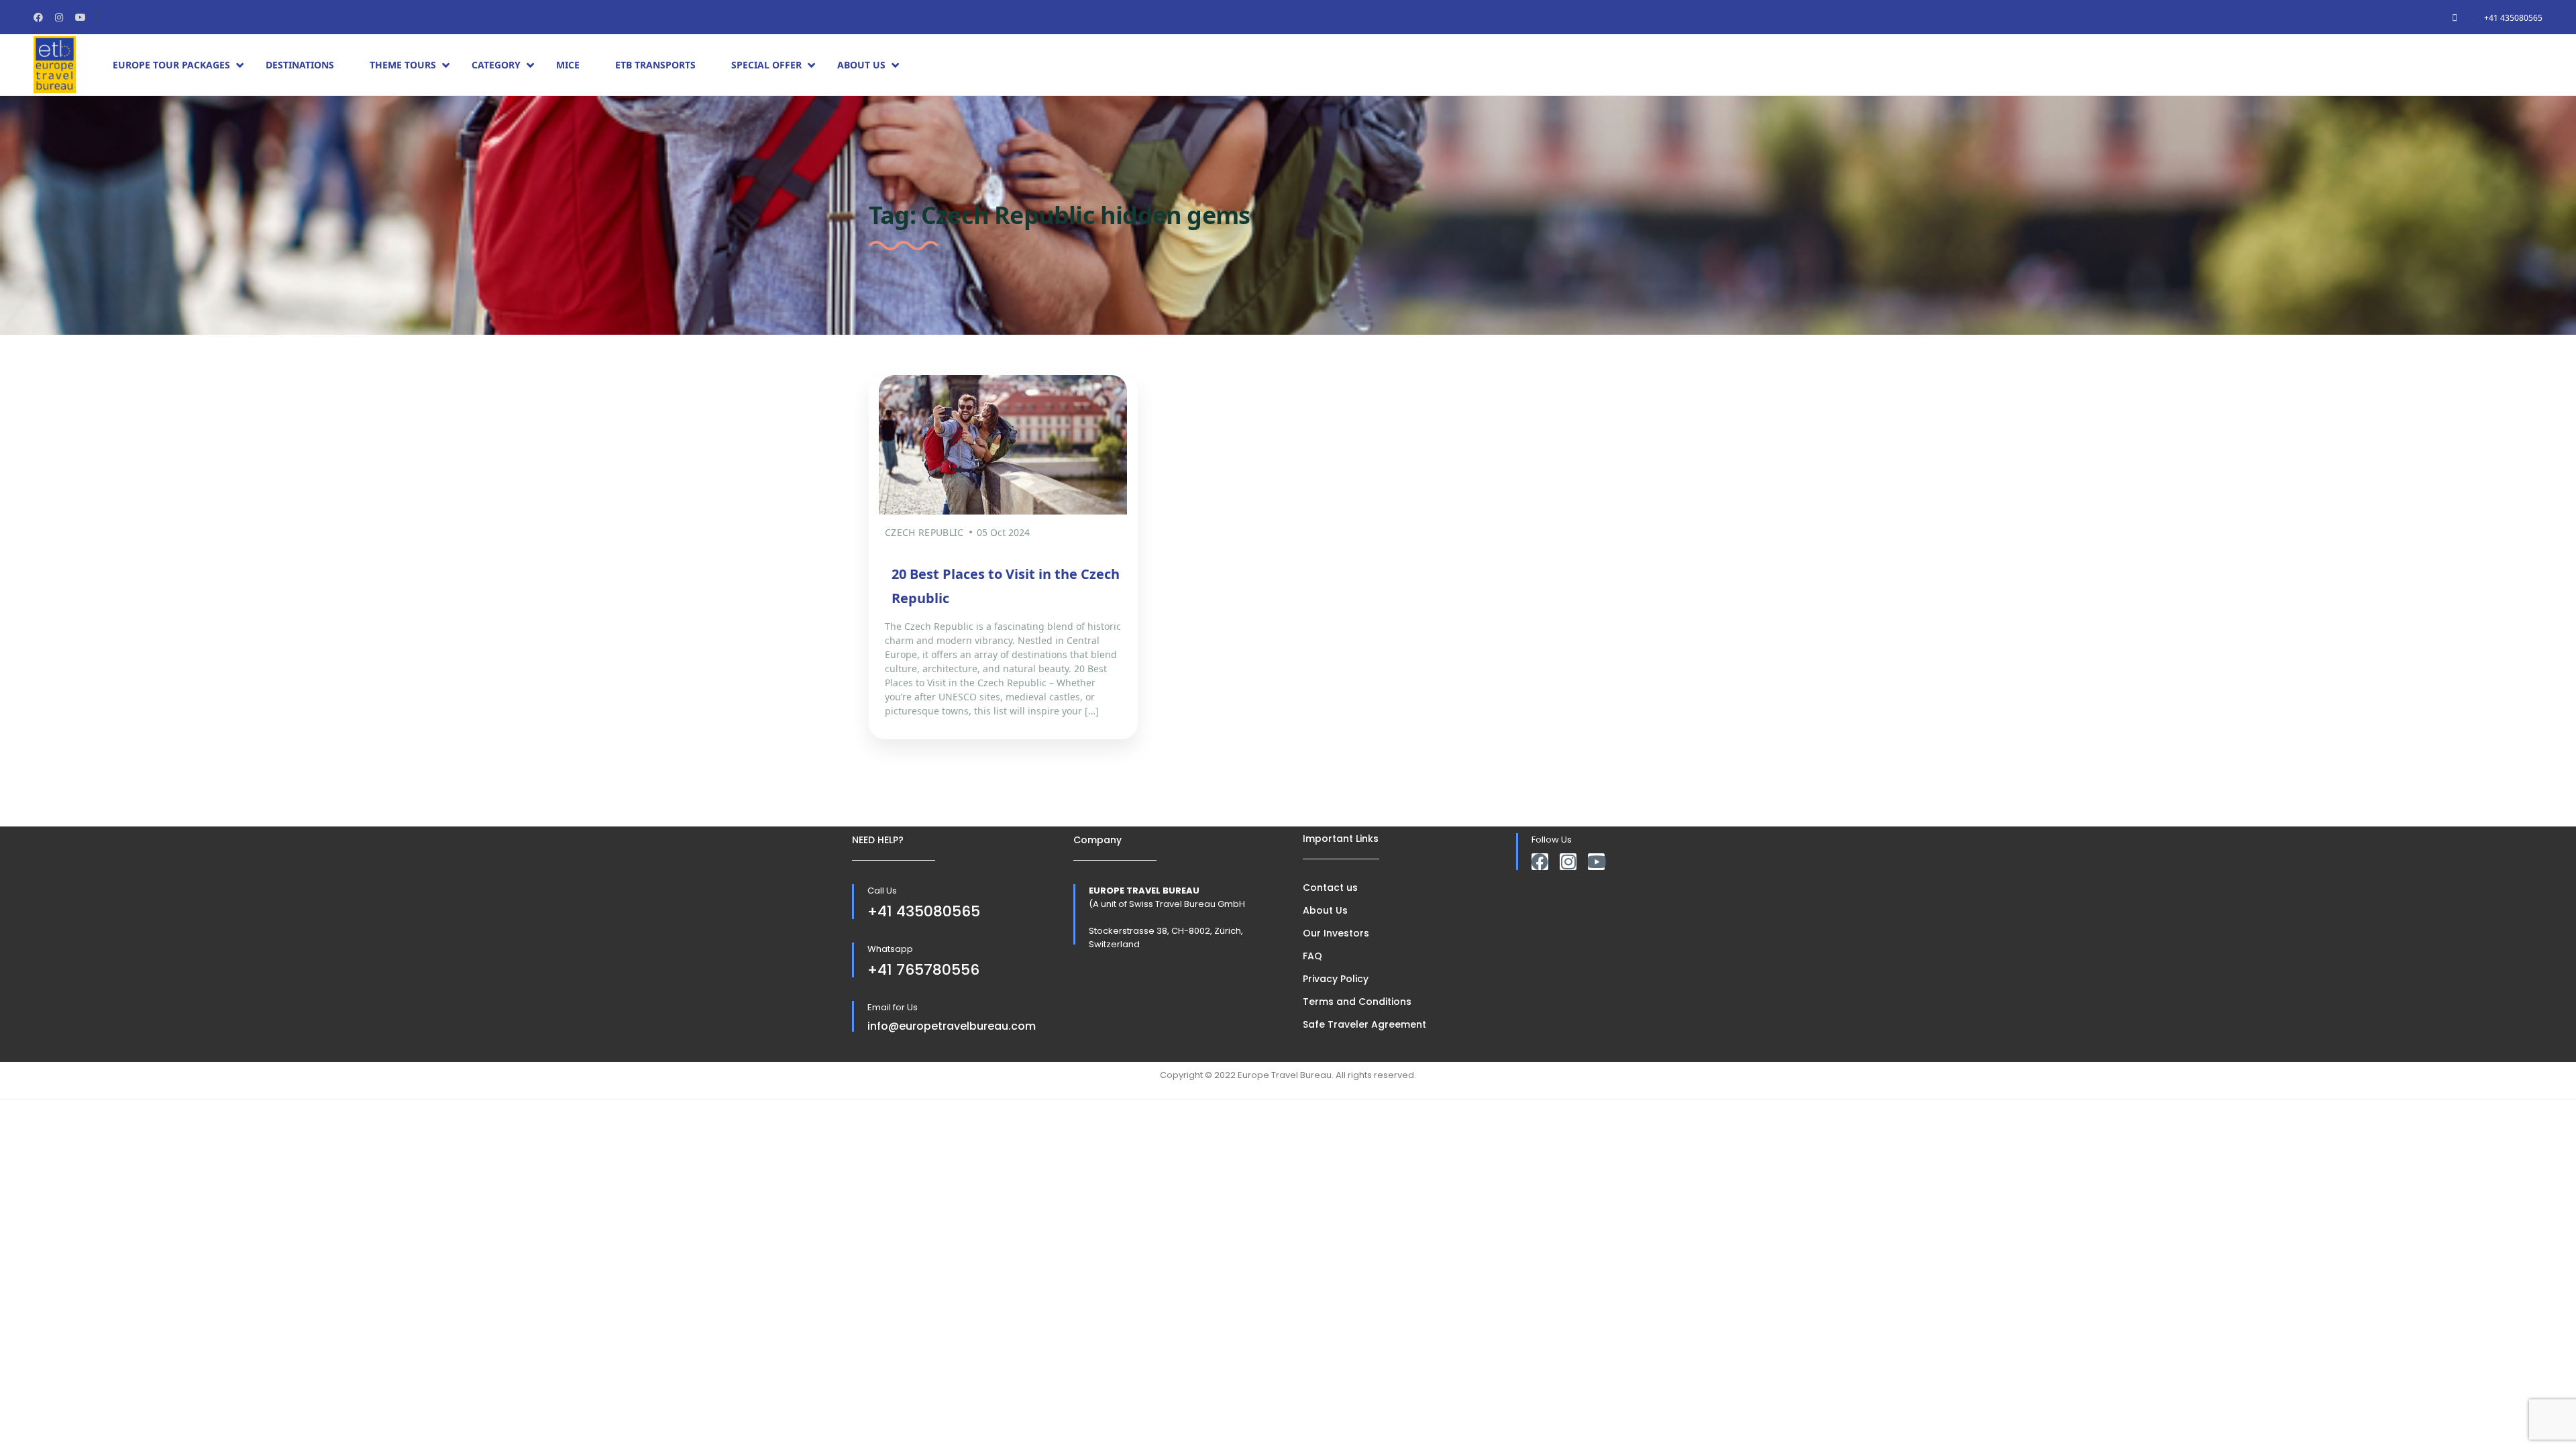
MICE (568, 65)
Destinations (300, 65)
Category (496, 65)
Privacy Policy (1336, 979)
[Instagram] (1568, 862)
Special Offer (766, 65)
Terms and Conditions (1357, 1002)
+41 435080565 (2513, 18)
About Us (861, 65)
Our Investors (1336, 933)
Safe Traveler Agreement (1364, 1024)
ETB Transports (655, 65)
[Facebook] (1540, 862)
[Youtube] (1596, 862)
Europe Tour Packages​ (171, 65)
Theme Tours (403, 65)
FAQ (1312, 956)
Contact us (1330, 888)
